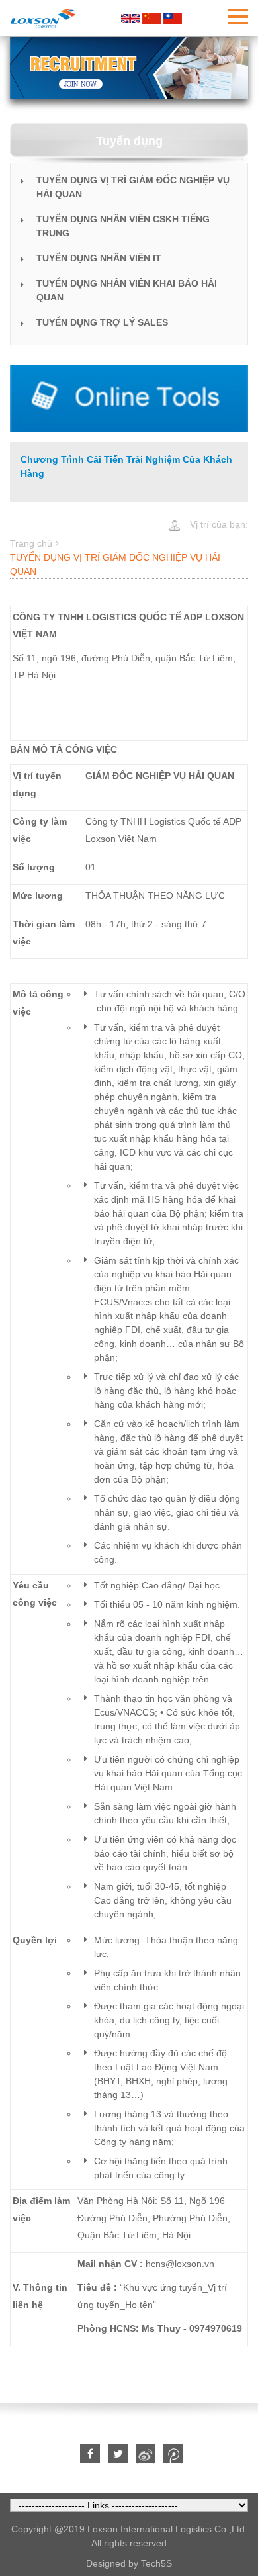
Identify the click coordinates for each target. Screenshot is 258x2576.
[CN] (151, 18)
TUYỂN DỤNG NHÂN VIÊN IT (99, 258)
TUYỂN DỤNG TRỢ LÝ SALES (102, 322)
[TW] (173, 18)
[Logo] (43, 18)
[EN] (130, 18)
